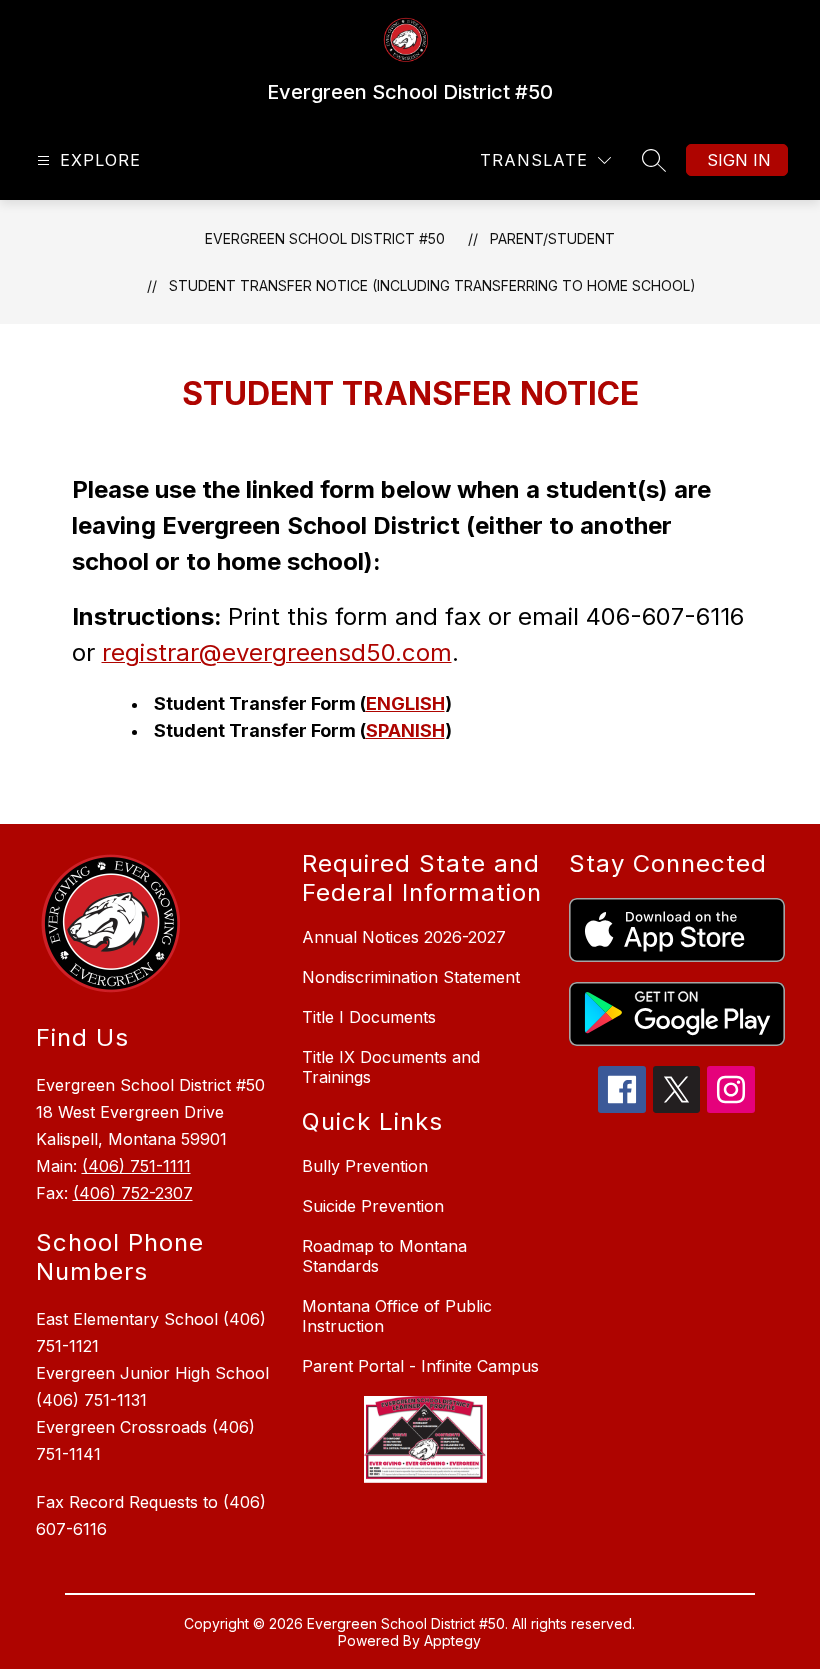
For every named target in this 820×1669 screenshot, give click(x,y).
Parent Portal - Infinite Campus (420, 1366)
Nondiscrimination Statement (411, 977)
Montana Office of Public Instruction (397, 1316)
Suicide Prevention (373, 1206)
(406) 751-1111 (136, 1166)
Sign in (739, 160)
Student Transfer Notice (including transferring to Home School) (432, 285)
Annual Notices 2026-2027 (404, 937)
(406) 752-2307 (133, 1193)
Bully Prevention (365, 1166)
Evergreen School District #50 (325, 238)
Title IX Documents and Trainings (391, 1067)
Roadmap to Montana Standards (384, 1256)
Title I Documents (369, 1017)
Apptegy (452, 1640)
